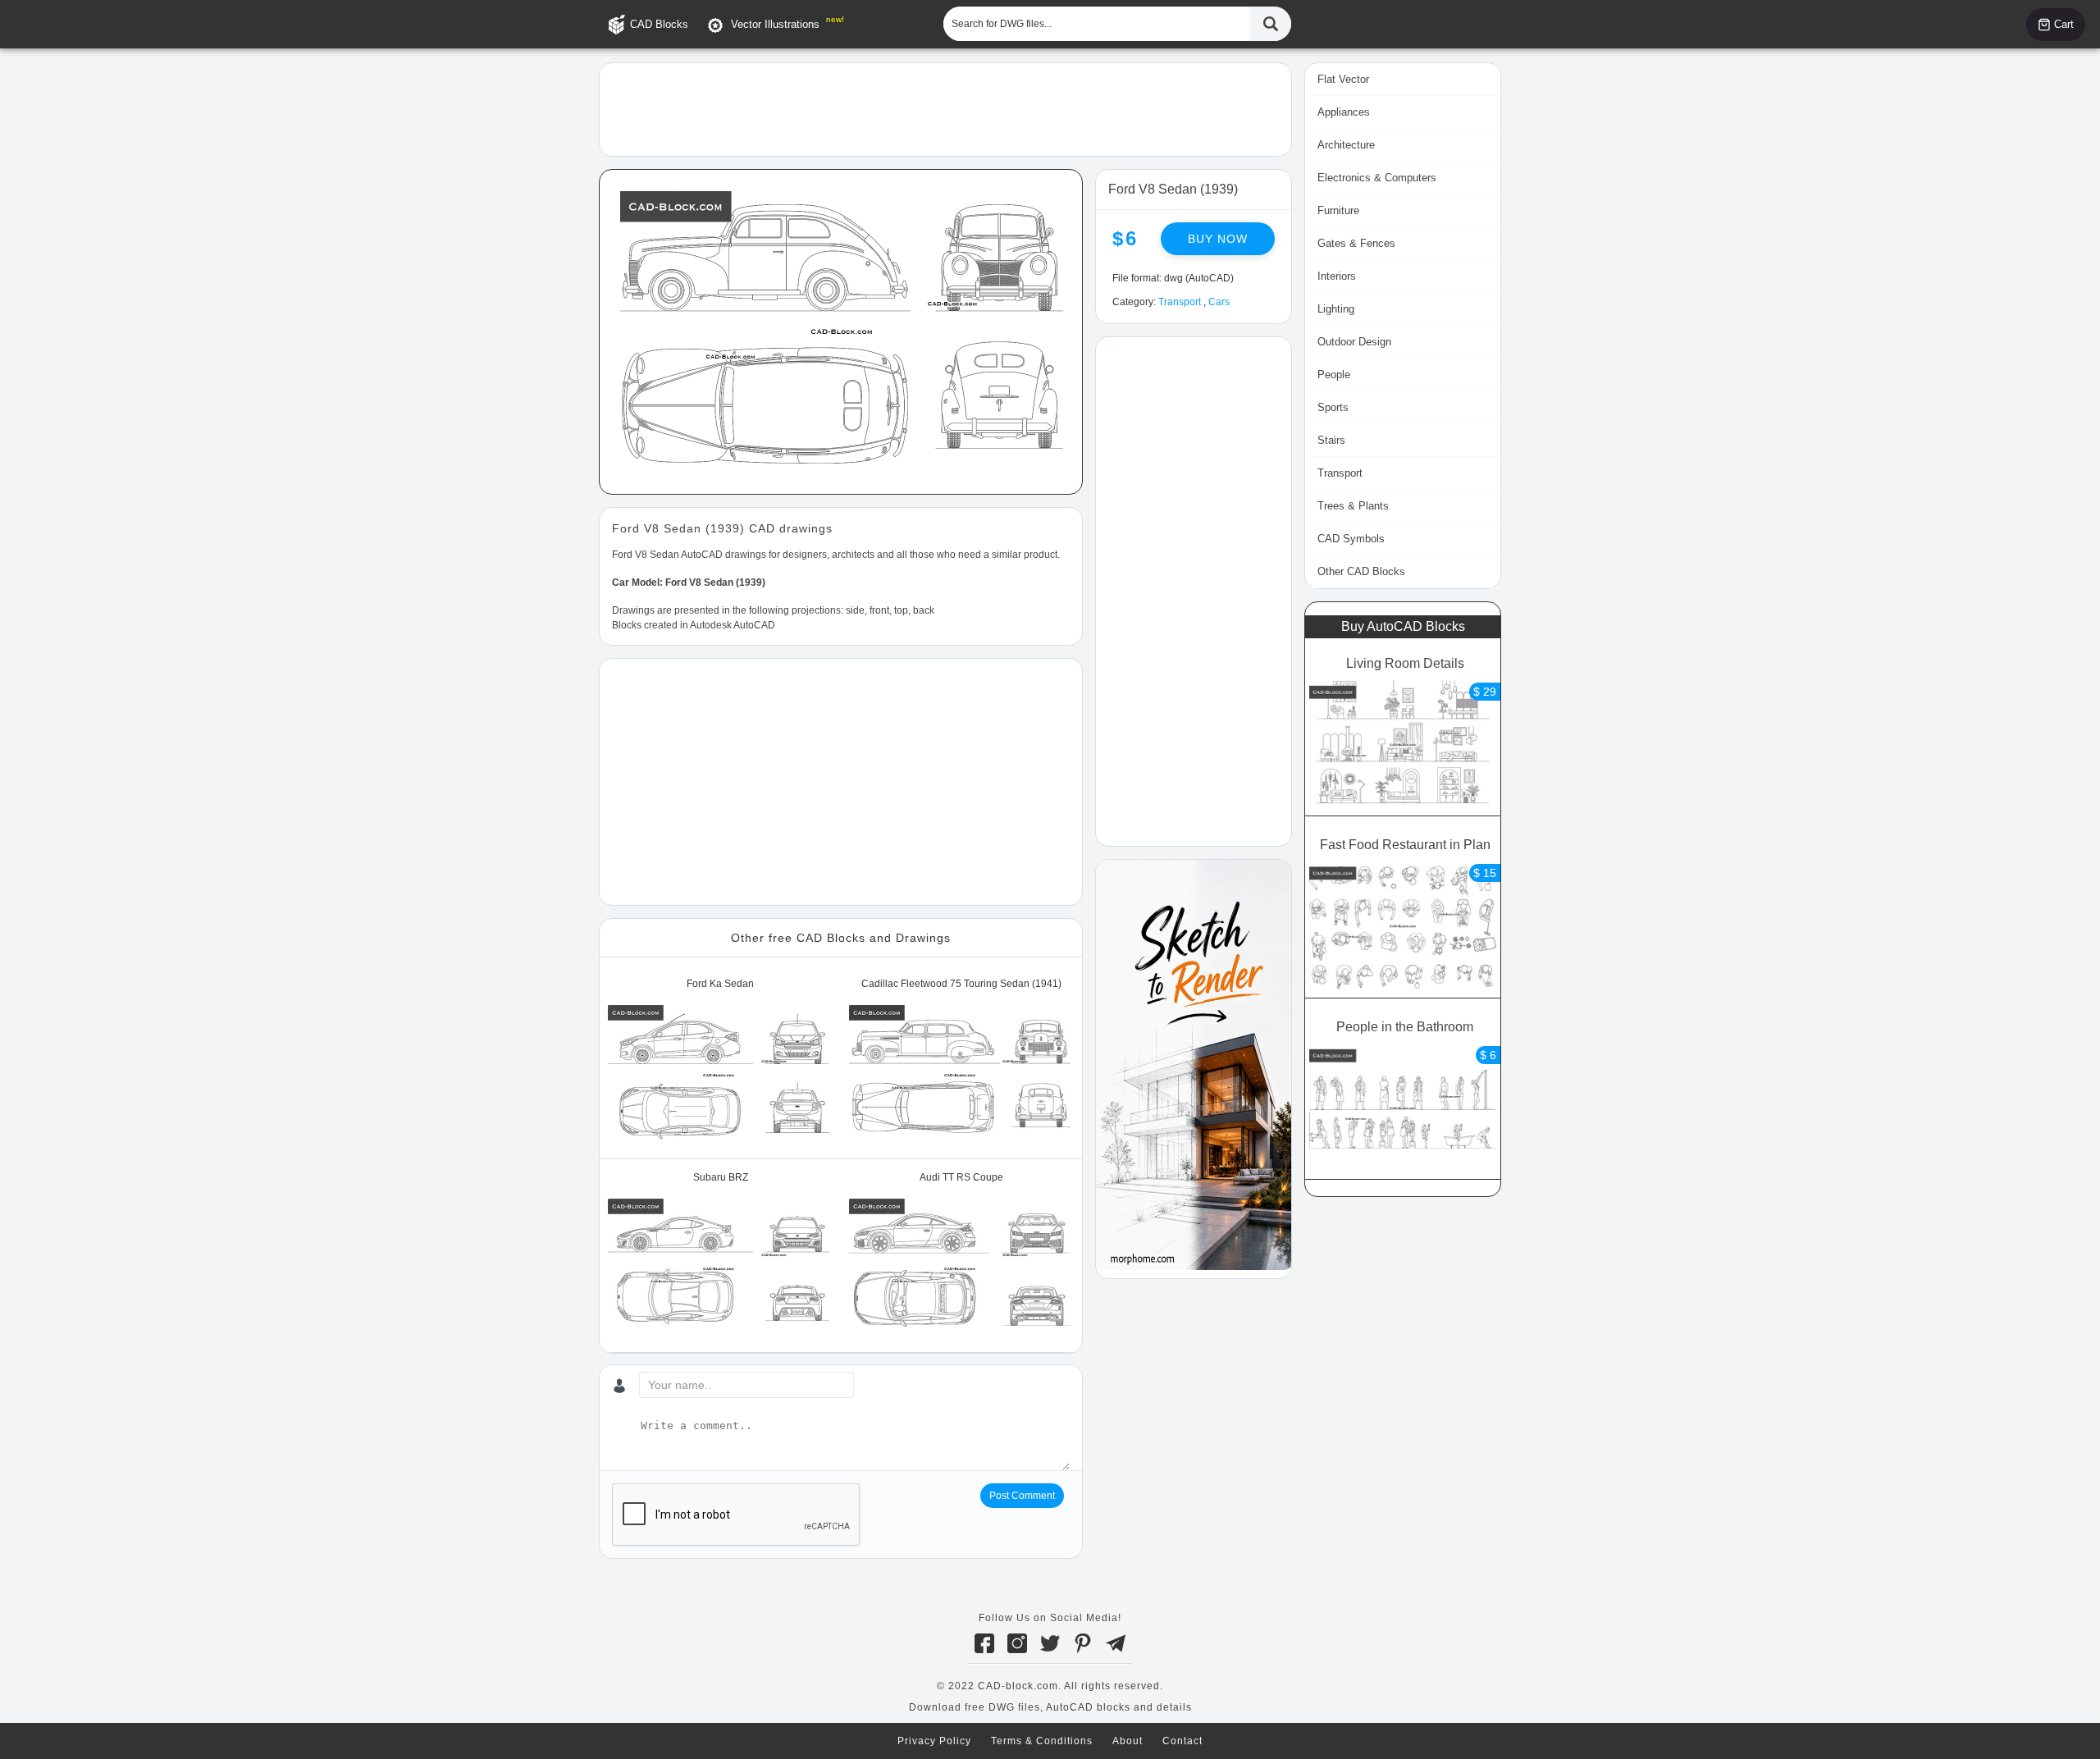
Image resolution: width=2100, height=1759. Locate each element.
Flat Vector (1343, 79)
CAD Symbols (1351, 539)
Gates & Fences (1356, 243)
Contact (1182, 1741)
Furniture (1338, 210)
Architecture (1346, 145)
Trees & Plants (1353, 506)
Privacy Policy (934, 1741)
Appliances (1344, 112)
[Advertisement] (945, 108)
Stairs (1331, 440)
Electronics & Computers (1377, 178)
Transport (1180, 302)
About (1128, 1741)
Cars (1219, 302)
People (1334, 375)
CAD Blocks (659, 24)
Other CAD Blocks (1361, 571)
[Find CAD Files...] (1270, 24)
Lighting (1336, 309)
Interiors (1337, 276)
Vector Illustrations (775, 24)
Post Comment (1022, 1496)
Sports (1333, 407)
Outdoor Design (1354, 342)
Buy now (1218, 239)
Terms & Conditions (1042, 1741)
